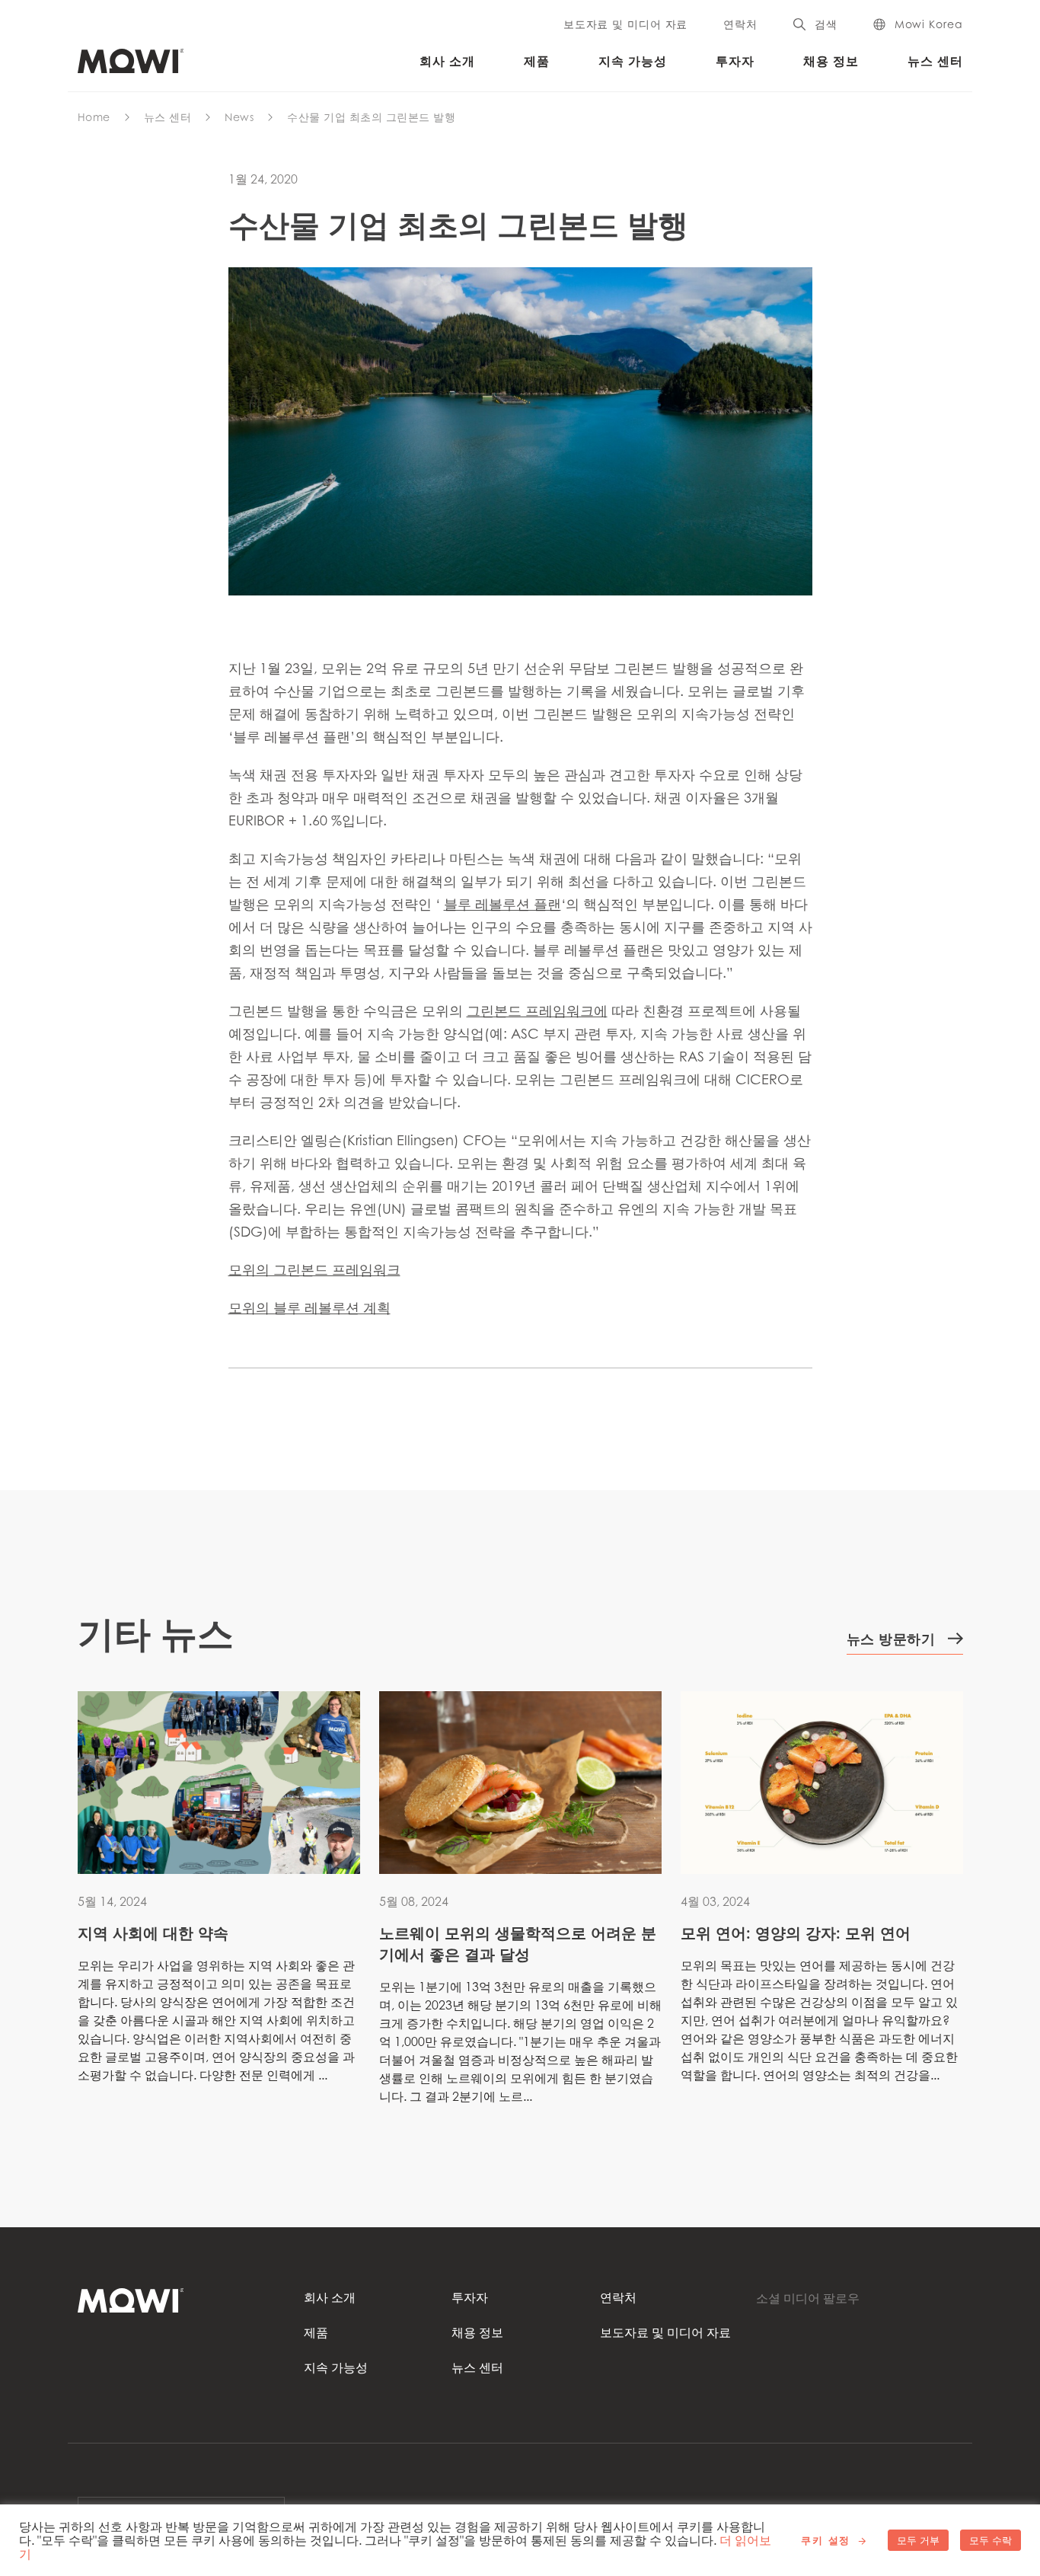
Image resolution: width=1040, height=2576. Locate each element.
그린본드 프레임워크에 (537, 1010)
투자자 (735, 61)
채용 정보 (831, 61)
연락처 (740, 24)
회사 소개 (447, 61)
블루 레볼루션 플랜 (502, 904)
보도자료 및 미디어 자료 (625, 24)
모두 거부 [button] (918, 2540)
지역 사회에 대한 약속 (153, 1933)
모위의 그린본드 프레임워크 (314, 1269)
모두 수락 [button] (991, 2540)
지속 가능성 (633, 61)
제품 (537, 61)
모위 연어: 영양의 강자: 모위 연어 (796, 1933)
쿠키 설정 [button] (826, 2540)
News (239, 117)
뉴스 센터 (935, 61)
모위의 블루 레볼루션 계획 (309, 1307)
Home (94, 117)
